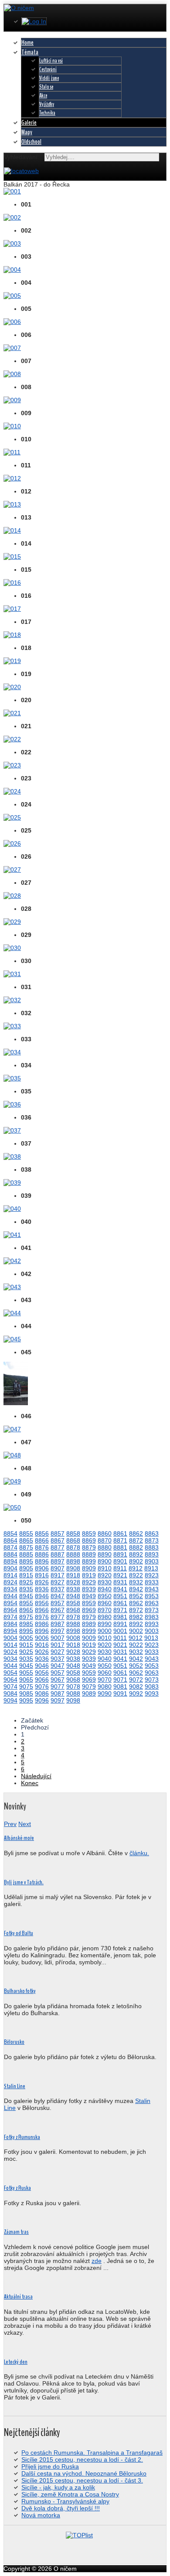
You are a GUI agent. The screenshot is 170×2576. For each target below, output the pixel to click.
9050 (105, 1666)
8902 (136, 1561)
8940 (105, 1589)
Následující (36, 1776)
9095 (26, 1700)
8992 (136, 1624)
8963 (152, 1603)
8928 (73, 1582)
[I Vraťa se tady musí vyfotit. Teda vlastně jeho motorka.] (12, 1287)
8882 (136, 1547)
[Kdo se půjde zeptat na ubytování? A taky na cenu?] (12, 243)
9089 (89, 1693)
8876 (42, 1547)
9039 (89, 1659)
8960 (105, 1603)
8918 (73, 1575)
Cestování (48, 70)
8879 (89, 1547)
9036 (42, 1659)
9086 (42, 1693)
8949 (89, 1596)
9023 (152, 1645)
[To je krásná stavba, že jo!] (12, 609)
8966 (42, 1610)
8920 (105, 1575)
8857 (58, 1533)
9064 (10, 1680)
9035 (26, 1659)
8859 (89, 1533)
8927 (58, 1582)
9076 (42, 1686)
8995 (26, 1631)
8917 (58, 1575)
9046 (42, 1666)
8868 (73, 1540)
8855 (26, 1533)
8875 (26, 1547)
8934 (10, 1589)
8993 (152, 1624)
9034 (10, 1659)
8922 (136, 1575)
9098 (73, 1700)
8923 (152, 1575)
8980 (105, 1617)
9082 (136, 1686)
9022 (136, 1645)
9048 (73, 1666)
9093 (152, 1693)
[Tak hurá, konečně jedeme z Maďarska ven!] (12, 452)
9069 (89, 1680)
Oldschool (31, 142)
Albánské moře (19, 1838)
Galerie (29, 123)
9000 (105, 1631)
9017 (58, 1645)
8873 (152, 1540)
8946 (42, 1596)
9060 (105, 1673)
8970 (105, 1610)
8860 (105, 1533)
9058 (73, 1673)
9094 (10, 1700)
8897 (58, 1561)
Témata (30, 52)
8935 (26, 1589)
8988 (73, 1624)
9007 (58, 1638)
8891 (120, 1554)
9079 (89, 1686)
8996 (42, 1631)
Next (25, 1824)
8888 (73, 1554)
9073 (152, 1680)
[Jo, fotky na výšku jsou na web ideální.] (16, 1403)
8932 (136, 1582)
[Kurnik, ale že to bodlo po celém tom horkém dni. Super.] (12, 374)
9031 (120, 1652)
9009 (89, 1638)
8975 (26, 1617)
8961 (120, 1603)
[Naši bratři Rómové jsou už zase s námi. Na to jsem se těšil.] (12, 557)
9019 (89, 1645)
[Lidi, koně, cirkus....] (12, 843)
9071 (120, 1680)
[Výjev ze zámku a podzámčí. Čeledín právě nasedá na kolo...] (12, 635)
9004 (10, 1638)
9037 (58, 1659)
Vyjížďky (47, 104)
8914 (10, 1575)
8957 (58, 1603)
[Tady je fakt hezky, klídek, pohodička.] (12, 1209)
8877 (58, 1547)
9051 (120, 1666)
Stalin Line (15, 2086)
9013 (151, 1638)
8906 (42, 1568)
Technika (47, 113)
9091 (120, 1693)
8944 (10, 1596)
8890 (105, 1554)
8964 (10, 1610)
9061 (120, 1673)
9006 (42, 1638)
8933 (152, 1582)
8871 (120, 1540)
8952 (136, 1596)
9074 (10, 1686)
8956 (42, 1603)
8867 (58, 1540)
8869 (89, 1540)
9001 (120, 1631)
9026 (42, 1652)
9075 (26, 1686)
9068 (73, 1680)
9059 (89, 1673)
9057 (58, 1673)
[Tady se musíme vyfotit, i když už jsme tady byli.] (12, 1261)
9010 (105, 1638)
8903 (152, 1561)
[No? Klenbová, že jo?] (12, 1455)
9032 (136, 1652)
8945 (26, 1596)
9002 (136, 1631)
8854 (10, 1533)
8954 (10, 1603)
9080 (105, 1686)
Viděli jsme (49, 78)
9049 (89, 1666)
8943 (152, 1589)
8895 (26, 1561)
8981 (120, 1617)
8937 (58, 1589)
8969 (89, 1610)
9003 (152, 1631)
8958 (73, 1603)
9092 (136, 1693)
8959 (89, 1603)
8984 (10, 1624)
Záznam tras (16, 2232)
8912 (136, 1568)
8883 (152, 1547)
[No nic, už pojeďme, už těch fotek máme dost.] (12, 1507)
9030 (105, 1652)
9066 (42, 1680)
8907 (58, 1568)
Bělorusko (14, 2042)
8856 (42, 1533)
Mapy (27, 132)
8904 (10, 1568)
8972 (136, 1610)
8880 (105, 1547)
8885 (26, 1554)
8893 (152, 1554)
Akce (43, 96)
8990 (105, 1624)
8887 (58, 1554)
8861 (120, 1533)
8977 (58, 1617)
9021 (120, 1645)
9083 (152, 1686)
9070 (105, 1680)
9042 (136, 1659)
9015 (26, 1645)
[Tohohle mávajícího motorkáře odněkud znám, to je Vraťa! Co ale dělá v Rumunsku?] (12, 530)
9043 (152, 1659)
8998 (73, 1631)
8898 (73, 1561)
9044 (10, 1666)
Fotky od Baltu (19, 1933)
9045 (26, 1666)
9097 (58, 1700)
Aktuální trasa (18, 2297)
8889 (89, 1554)
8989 (89, 1624)
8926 (42, 1582)
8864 (10, 1540)
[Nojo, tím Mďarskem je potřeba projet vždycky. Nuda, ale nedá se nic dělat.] (12, 191)
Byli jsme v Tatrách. (24, 1882)
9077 (58, 1686)
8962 (136, 1603)
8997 (58, 1631)
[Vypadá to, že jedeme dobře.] (12, 1104)
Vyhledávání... (23, 157)
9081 (120, 1686)
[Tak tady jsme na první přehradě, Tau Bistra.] (12, 1235)
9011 (120, 1638)
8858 (73, 1533)
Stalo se (46, 87)
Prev (10, 1824)
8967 (58, 1610)
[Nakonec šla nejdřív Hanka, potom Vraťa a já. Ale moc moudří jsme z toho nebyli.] (12, 270)
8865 (26, 1540)
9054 (10, 1673)
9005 (26, 1638)
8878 (73, 1547)
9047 (58, 1666)
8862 (136, 1533)
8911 (120, 1568)
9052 (136, 1666)
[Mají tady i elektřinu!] (12, 687)
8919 (89, 1575)
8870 (105, 1540)
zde (97, 2261)
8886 (42, 1554)
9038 (73, 1659)
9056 (42, 1673)
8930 (105, 1582)
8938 (73, 1589)
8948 (73, 1596)
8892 (136, 1554)
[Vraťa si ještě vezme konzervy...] (12, 974)
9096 (42, 1700)
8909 (89, 1568)
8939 (89, 1589)
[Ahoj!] (12, 1156)
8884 (10, 1554)
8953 (152, 1596)
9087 (58, 1693)
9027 (58, 1652)
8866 (42, 1540)
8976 (42, 1617)
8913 (151, 1568)
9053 (152, 1666)
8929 (89, 1582)
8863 (152, 1533)
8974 (10, 1617)
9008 (73, 1638)
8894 (10, 1561)
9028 (73, 1652)
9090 (105, 1693)
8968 (73, 1610)
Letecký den (16, 2362)
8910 (105, 1568)
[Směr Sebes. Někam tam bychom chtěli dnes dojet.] (12, 739)
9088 (73, 1693)
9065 (26, 1680)
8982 (136, 1617)
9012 (136, 1638)
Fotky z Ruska (17, 2188)
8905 (26, 1568)
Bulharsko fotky (20, 1991)
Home (27, 43)
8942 (136, 1589)
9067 (58, 1680)
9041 (120, 1659)
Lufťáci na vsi (51, 61)
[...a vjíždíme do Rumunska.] (12, 478)
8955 (26, 1603)
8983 (152, 1617)
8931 (120, 1582)
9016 (42, 1645)
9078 (73, 1686)
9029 (89, 1652)
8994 (10, 1631)
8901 (120, 1561)
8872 (136, 1540)
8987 (58, 1624)
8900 (105, 1561)
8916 (42, 1575)
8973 (152, 1610)
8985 (26, 1624)
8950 (105, 1596)
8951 (120, 1596)
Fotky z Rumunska (22, 2137)
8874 (10, 1547)
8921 (120, 1575)
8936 (42, 1589)
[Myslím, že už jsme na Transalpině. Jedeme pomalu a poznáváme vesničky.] (12, 1183)
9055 (26, 1673)
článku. (139, 1853)
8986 (42, 1624)
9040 (105, 1659)
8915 (26, 1575)
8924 (10, 1582)
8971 (120, 1610)
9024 (10, 1652)
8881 (120, 1547)
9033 (152, 1652)
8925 (26, 1582)
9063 (152, 1673)
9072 (136, 1680)
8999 (89, 1631)
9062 (136, 1673)
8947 (58, 1596)
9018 (73, 1645)
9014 (10, 1645)
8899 (89, 1561)
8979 (89, 1617)
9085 (26, 1693)
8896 (42, 1561)
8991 (120, 1624)
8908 (73, 1568)
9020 (105, 1645)
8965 (26, 1610)
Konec (30, 1783)
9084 (10, 1693)
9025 (26, 1652)
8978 (73, 1617)
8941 (120, 1589)
